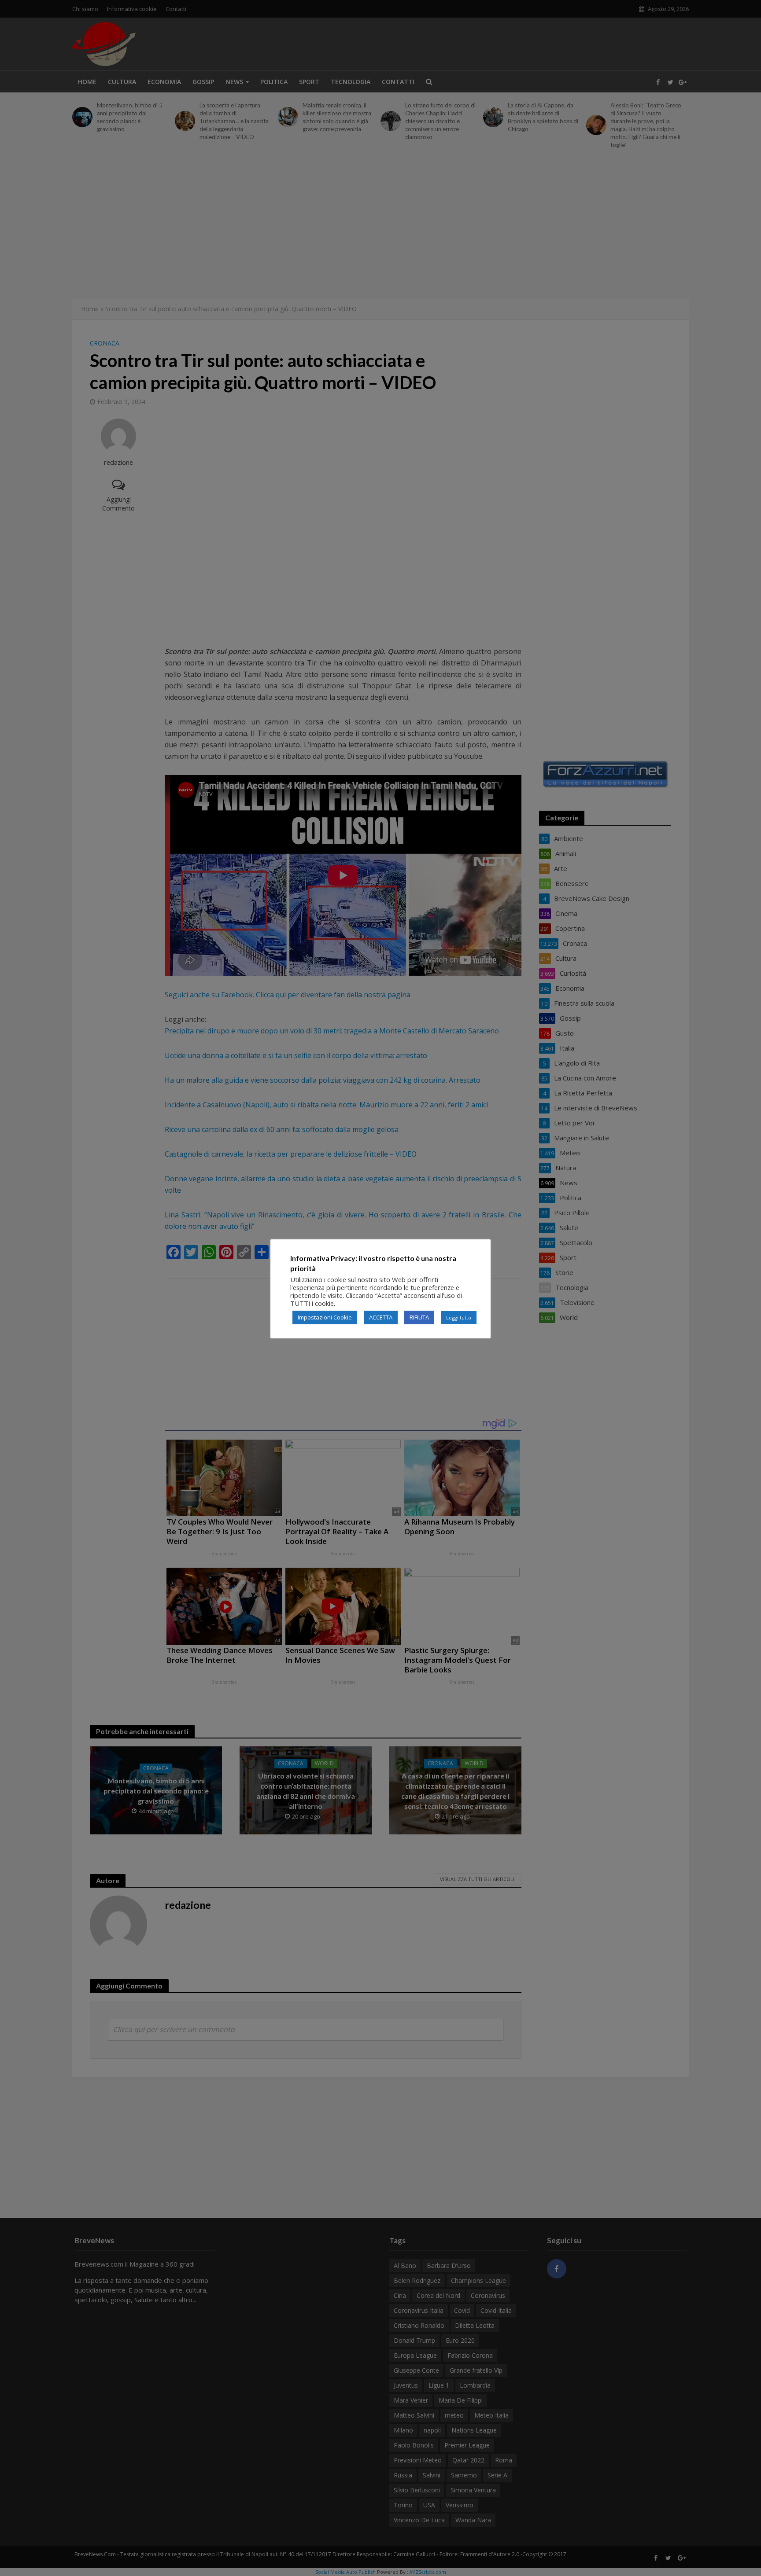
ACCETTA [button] (381, 1317)
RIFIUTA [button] (419, 1317)
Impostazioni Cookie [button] (325, 1317)
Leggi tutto (459, 1317)
